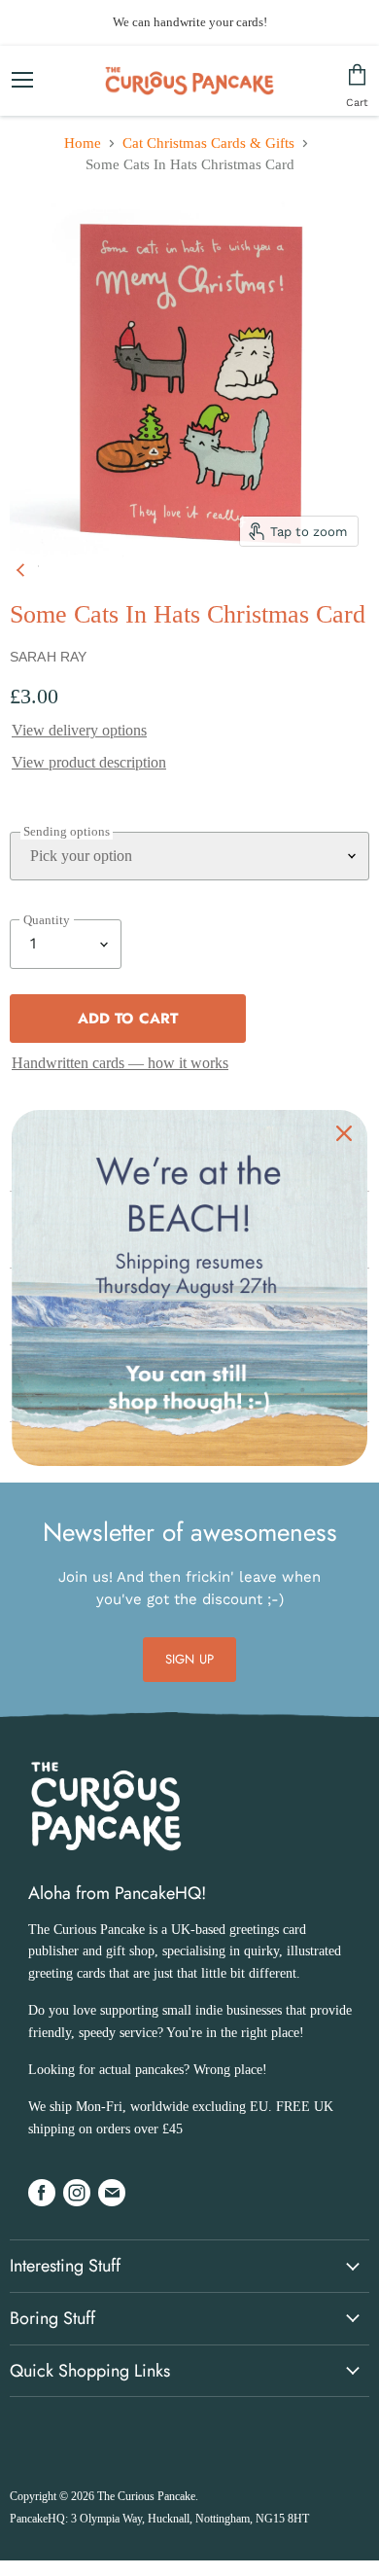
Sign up (189, 1659)
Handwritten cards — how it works (120, 1063)
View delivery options (79, 730)
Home (83, 143)
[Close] (344, 1133)
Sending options (67, 832)
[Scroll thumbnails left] (23, 566)
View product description (89, 762)
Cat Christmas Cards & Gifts (208, 143)
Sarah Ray (48, 657)
